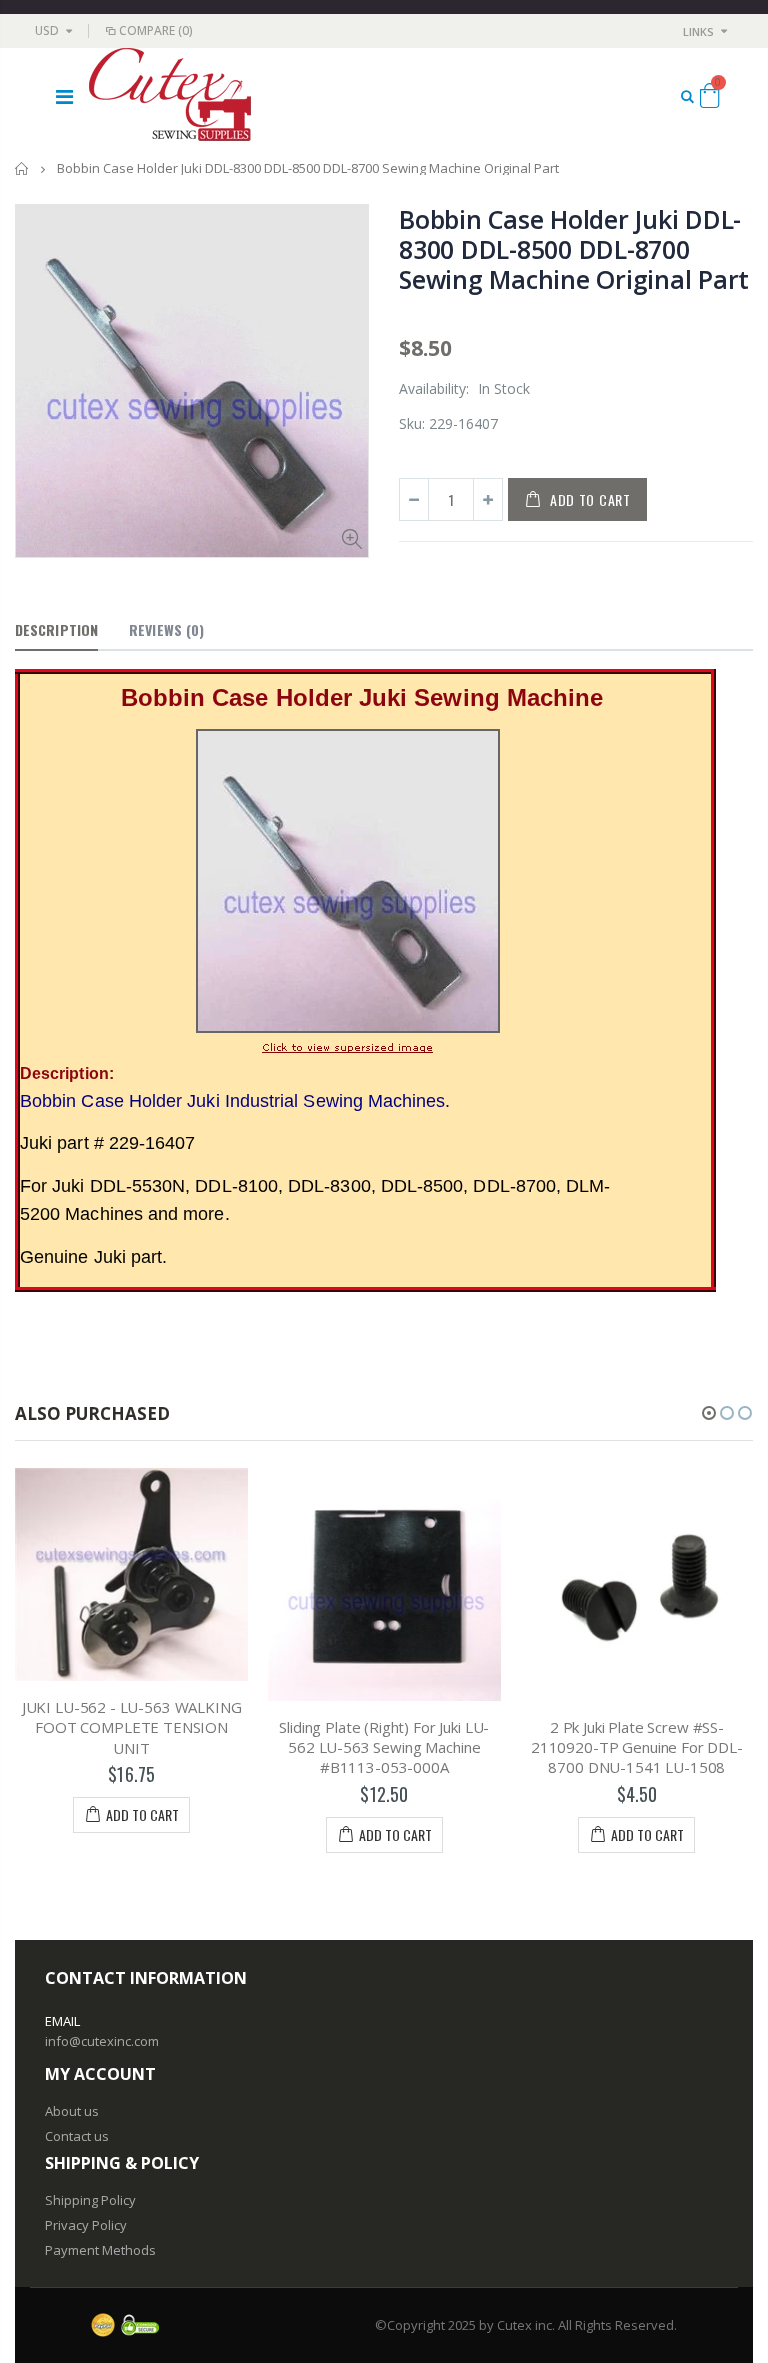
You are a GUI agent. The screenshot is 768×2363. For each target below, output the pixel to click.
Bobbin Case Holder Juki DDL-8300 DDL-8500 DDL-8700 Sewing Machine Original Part (574, 249)
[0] (709, 99)
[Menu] (64, 96)
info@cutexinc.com (102, 2041)
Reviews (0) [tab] (166, 629)
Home (22, 168)
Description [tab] (56, 629)
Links (698, 31)
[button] (709, 1413)
